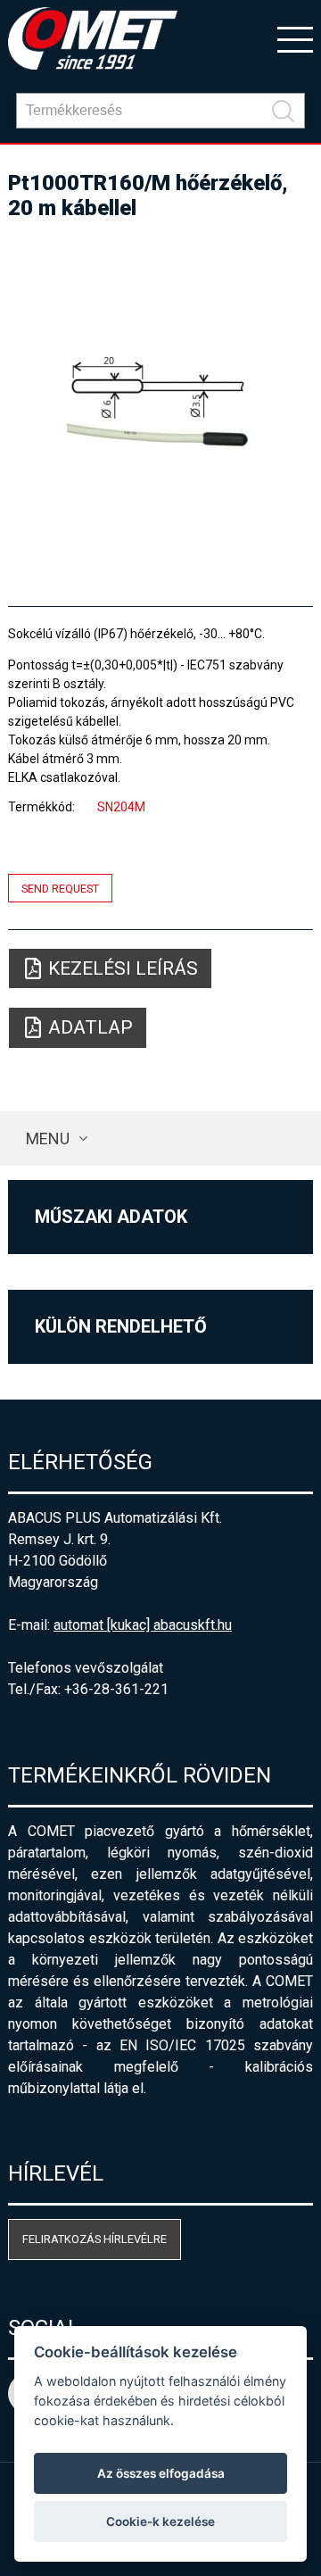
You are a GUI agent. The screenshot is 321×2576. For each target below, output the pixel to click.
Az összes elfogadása (161, 2473)
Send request (60, 888)
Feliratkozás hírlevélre (95, 2239)
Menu (48, 1138)
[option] (160, 405)
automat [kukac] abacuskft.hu (143, 1625)
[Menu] (295, 38)
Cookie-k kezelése (160, 2522)
